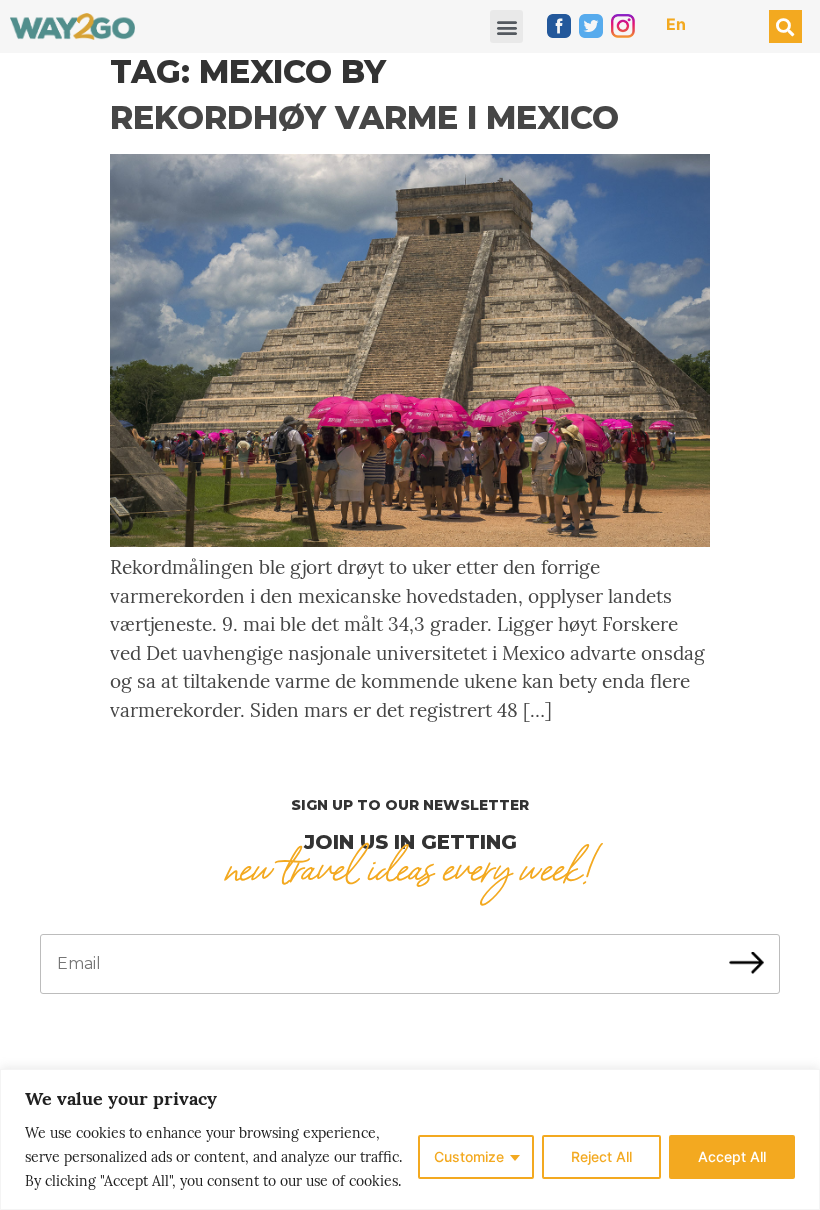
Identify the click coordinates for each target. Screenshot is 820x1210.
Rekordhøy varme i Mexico (364, 117)
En (676, 24)
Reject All (601, 1156)
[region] (410, 1139)
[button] (506, 26)
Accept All (732, 1156)
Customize (469, 1156)
